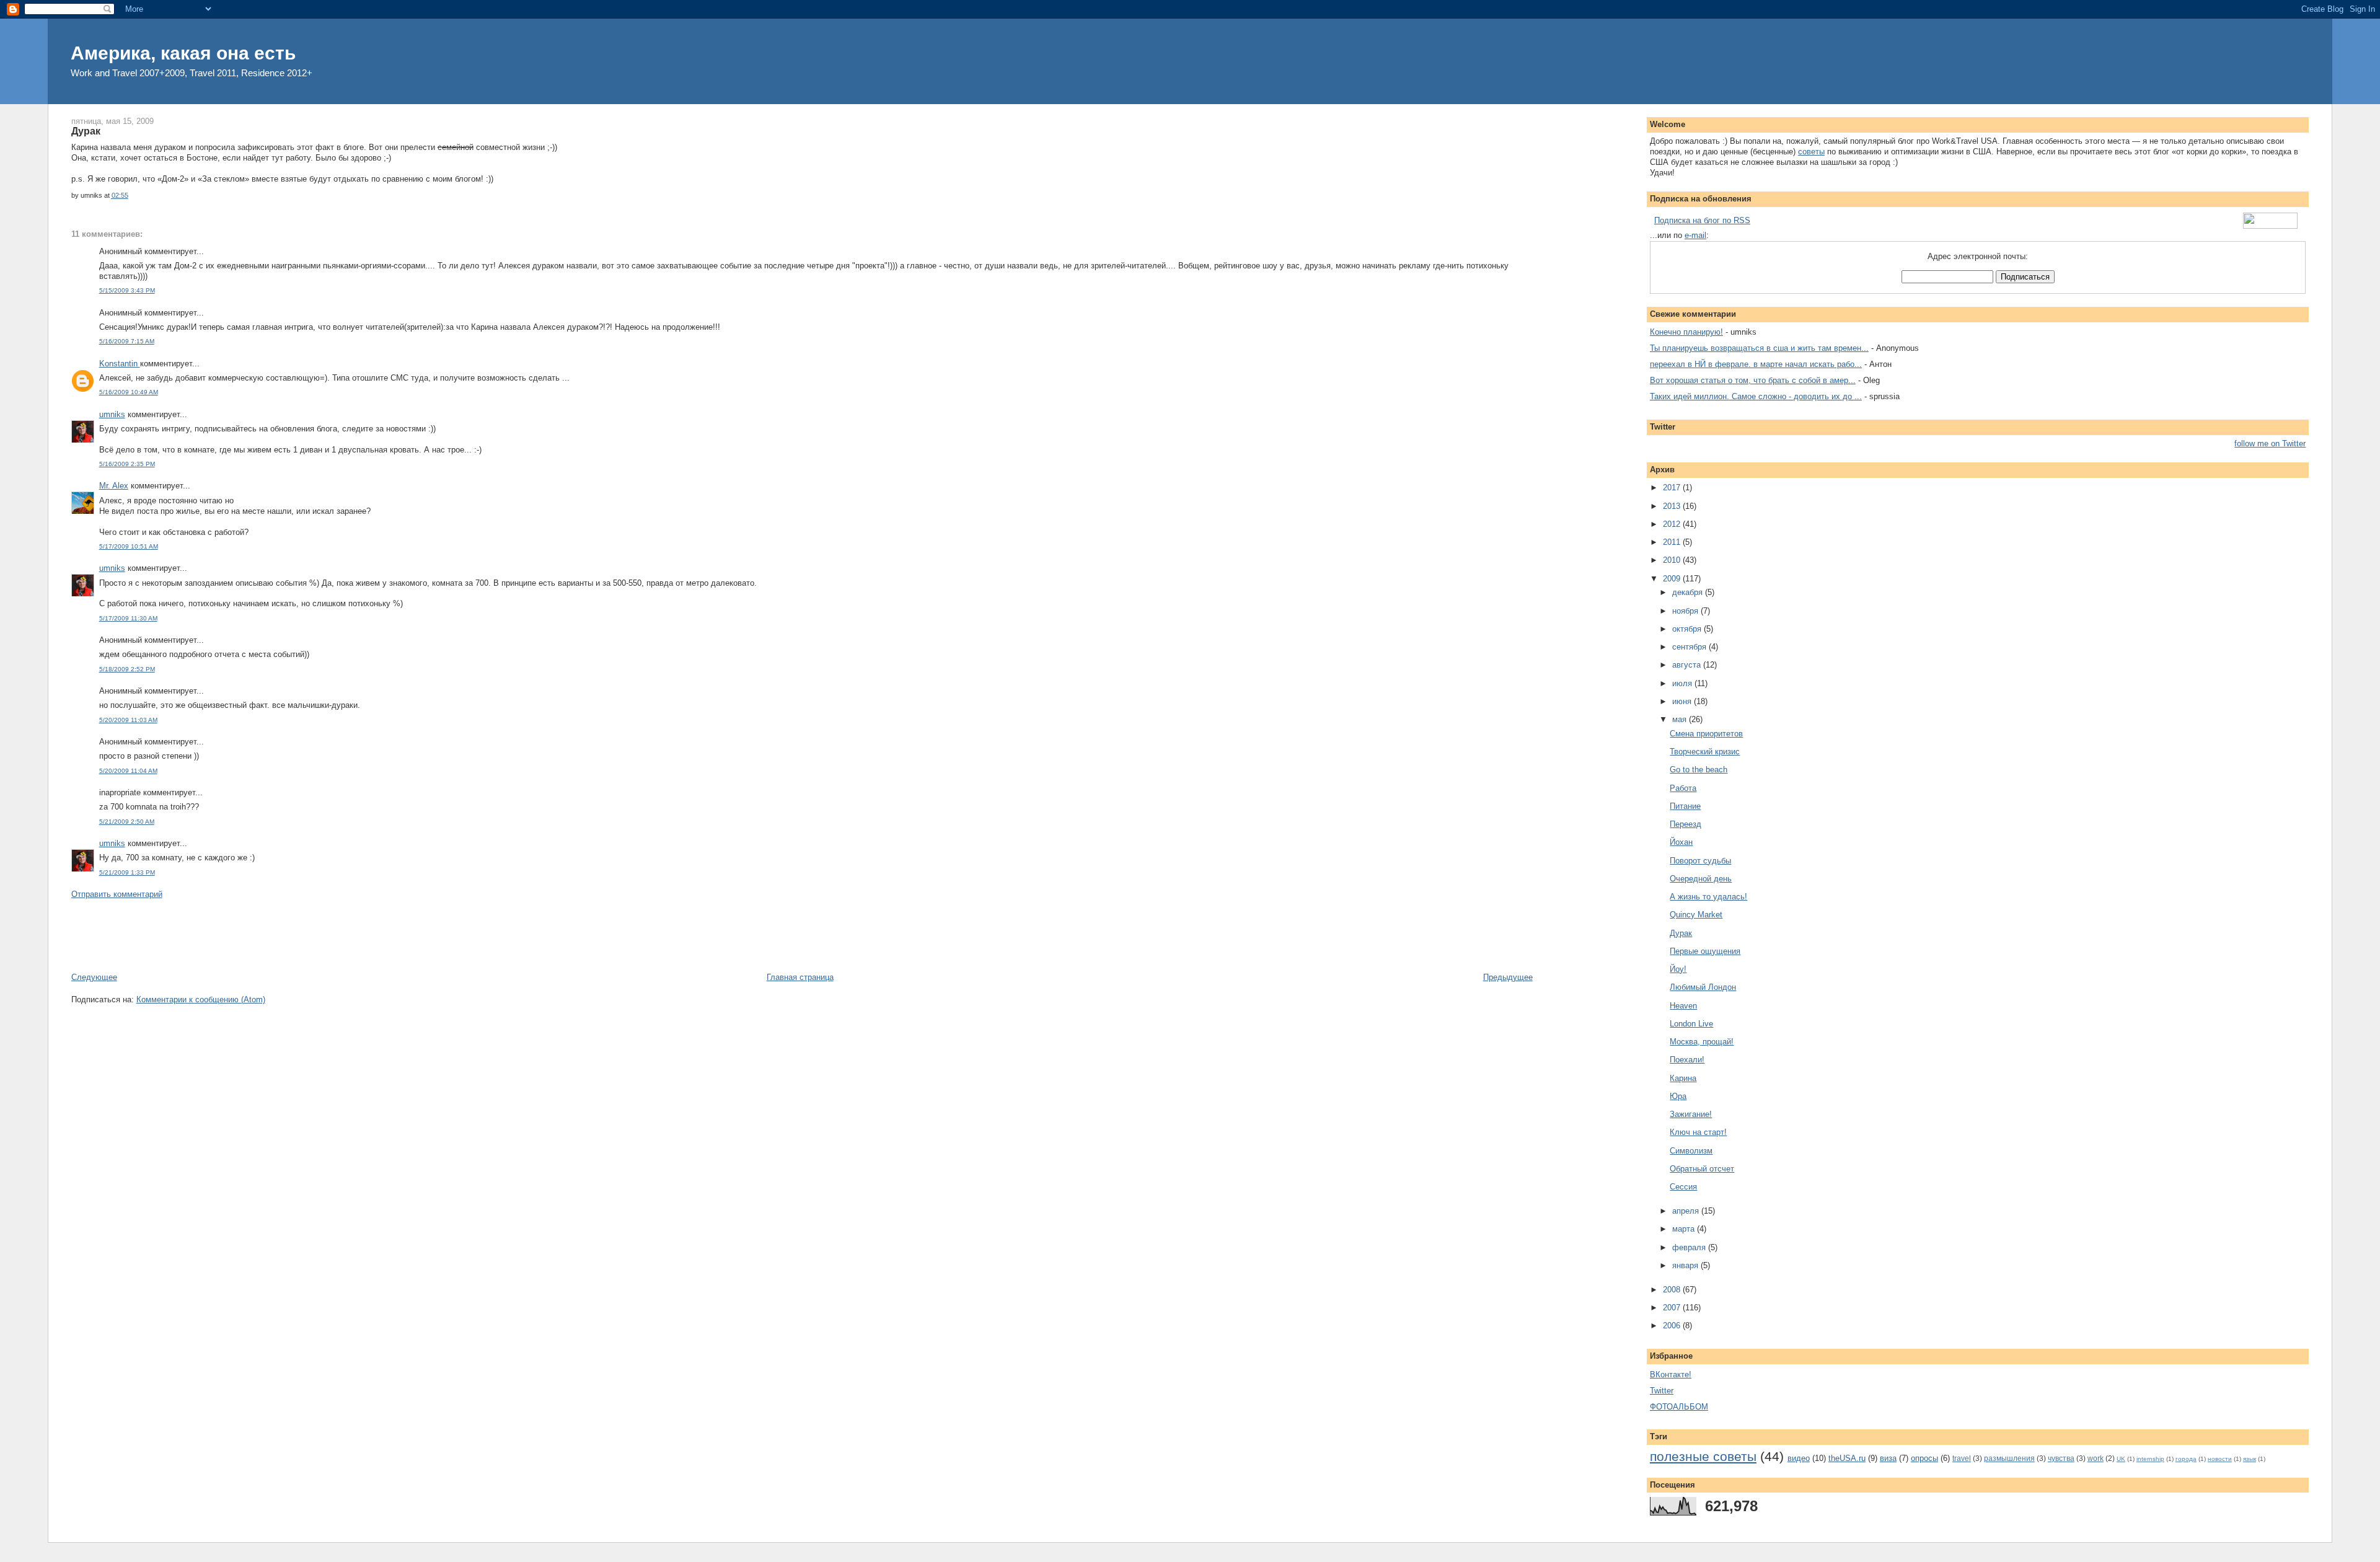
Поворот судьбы (1700, 861)
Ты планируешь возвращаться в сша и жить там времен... (1759, 348)
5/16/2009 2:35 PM (127, 464)
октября (1688, 629)
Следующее (94, 977)
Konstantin (120, 364)
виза (1888, 1458)
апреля (1687, 1211)
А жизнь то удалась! (1708, 897)
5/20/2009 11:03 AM (128, 720)
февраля (1690, 1247)
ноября (1686, 611)
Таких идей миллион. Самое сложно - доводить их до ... (1756, 396)
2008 (1673, 1290)
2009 (1673, 579)
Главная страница (800, 977)
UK (2121, 1459)
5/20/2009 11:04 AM (128, 771)
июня (1683, 701)
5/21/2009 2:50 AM (127, 822)
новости (2220, 1459)
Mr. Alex (114, 486)
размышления (2009, 1458)
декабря (1689, 592)
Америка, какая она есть (183, 53)
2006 (1673, 1326)
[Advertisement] (297, 935)
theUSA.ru (1847, 1458)
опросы (1924, 1458)
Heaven (1683, 1006)
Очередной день (1701, 879)
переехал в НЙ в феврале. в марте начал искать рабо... (1756, 364)
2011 (1673, 542)
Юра (1678, 1096)
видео (1799, 1458)
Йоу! (1678, 969)
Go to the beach (1699, 770)
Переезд (1686, 824)
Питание (1685, 806)
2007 (1673, 1308)
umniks (112, 414)
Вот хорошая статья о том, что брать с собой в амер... (1753, 380)
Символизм (1691, 1151)
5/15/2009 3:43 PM (127, 290)
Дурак (86, 131)
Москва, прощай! (1702, 1042)
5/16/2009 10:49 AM (129, 392)
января (1686, 1265)
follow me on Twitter (2270, 443)
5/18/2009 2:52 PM (127, 669)
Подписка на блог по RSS (1702, 220)
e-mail (1695, 235)
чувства (2061, 1458)
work (2096, 1458)
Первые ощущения (1705, 951)
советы (1811, 152)
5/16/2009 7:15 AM (127, 341)
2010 (1673, 560)
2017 (1673, 488)
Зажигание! (1691, 1114)
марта (1685, 1229)
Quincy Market (1696, 915)
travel (1962, 1458)
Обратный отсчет (1702, 1169)
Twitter (1662, 1391)
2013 (1673, 506)
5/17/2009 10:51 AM (129, 546)
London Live (1691, 1024)
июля (1683, 683)
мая (1681, 719)
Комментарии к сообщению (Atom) (201, 999)
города (2186, 1459)
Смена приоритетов (1706, 734)
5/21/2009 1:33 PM (127, 872)
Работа (1683, 788)
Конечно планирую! (1686, 332)
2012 (1673, 524)
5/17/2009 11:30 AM (128, 618)
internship (2150, 1459)
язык (2250, 1459)
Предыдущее (1508, 977)
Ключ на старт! (1698, 1132)
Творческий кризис (1705, 752)
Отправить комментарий (117, 894)
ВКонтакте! (1671, 1374)
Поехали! (1687, 1060)
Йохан (1681, 842)
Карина (1683, 1078)
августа (1688, 665)
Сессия (1683, 1187)
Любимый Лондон (1703, 987)
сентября (1690, 647)
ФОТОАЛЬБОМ (1679, 1407)
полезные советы (1703, 1456)
